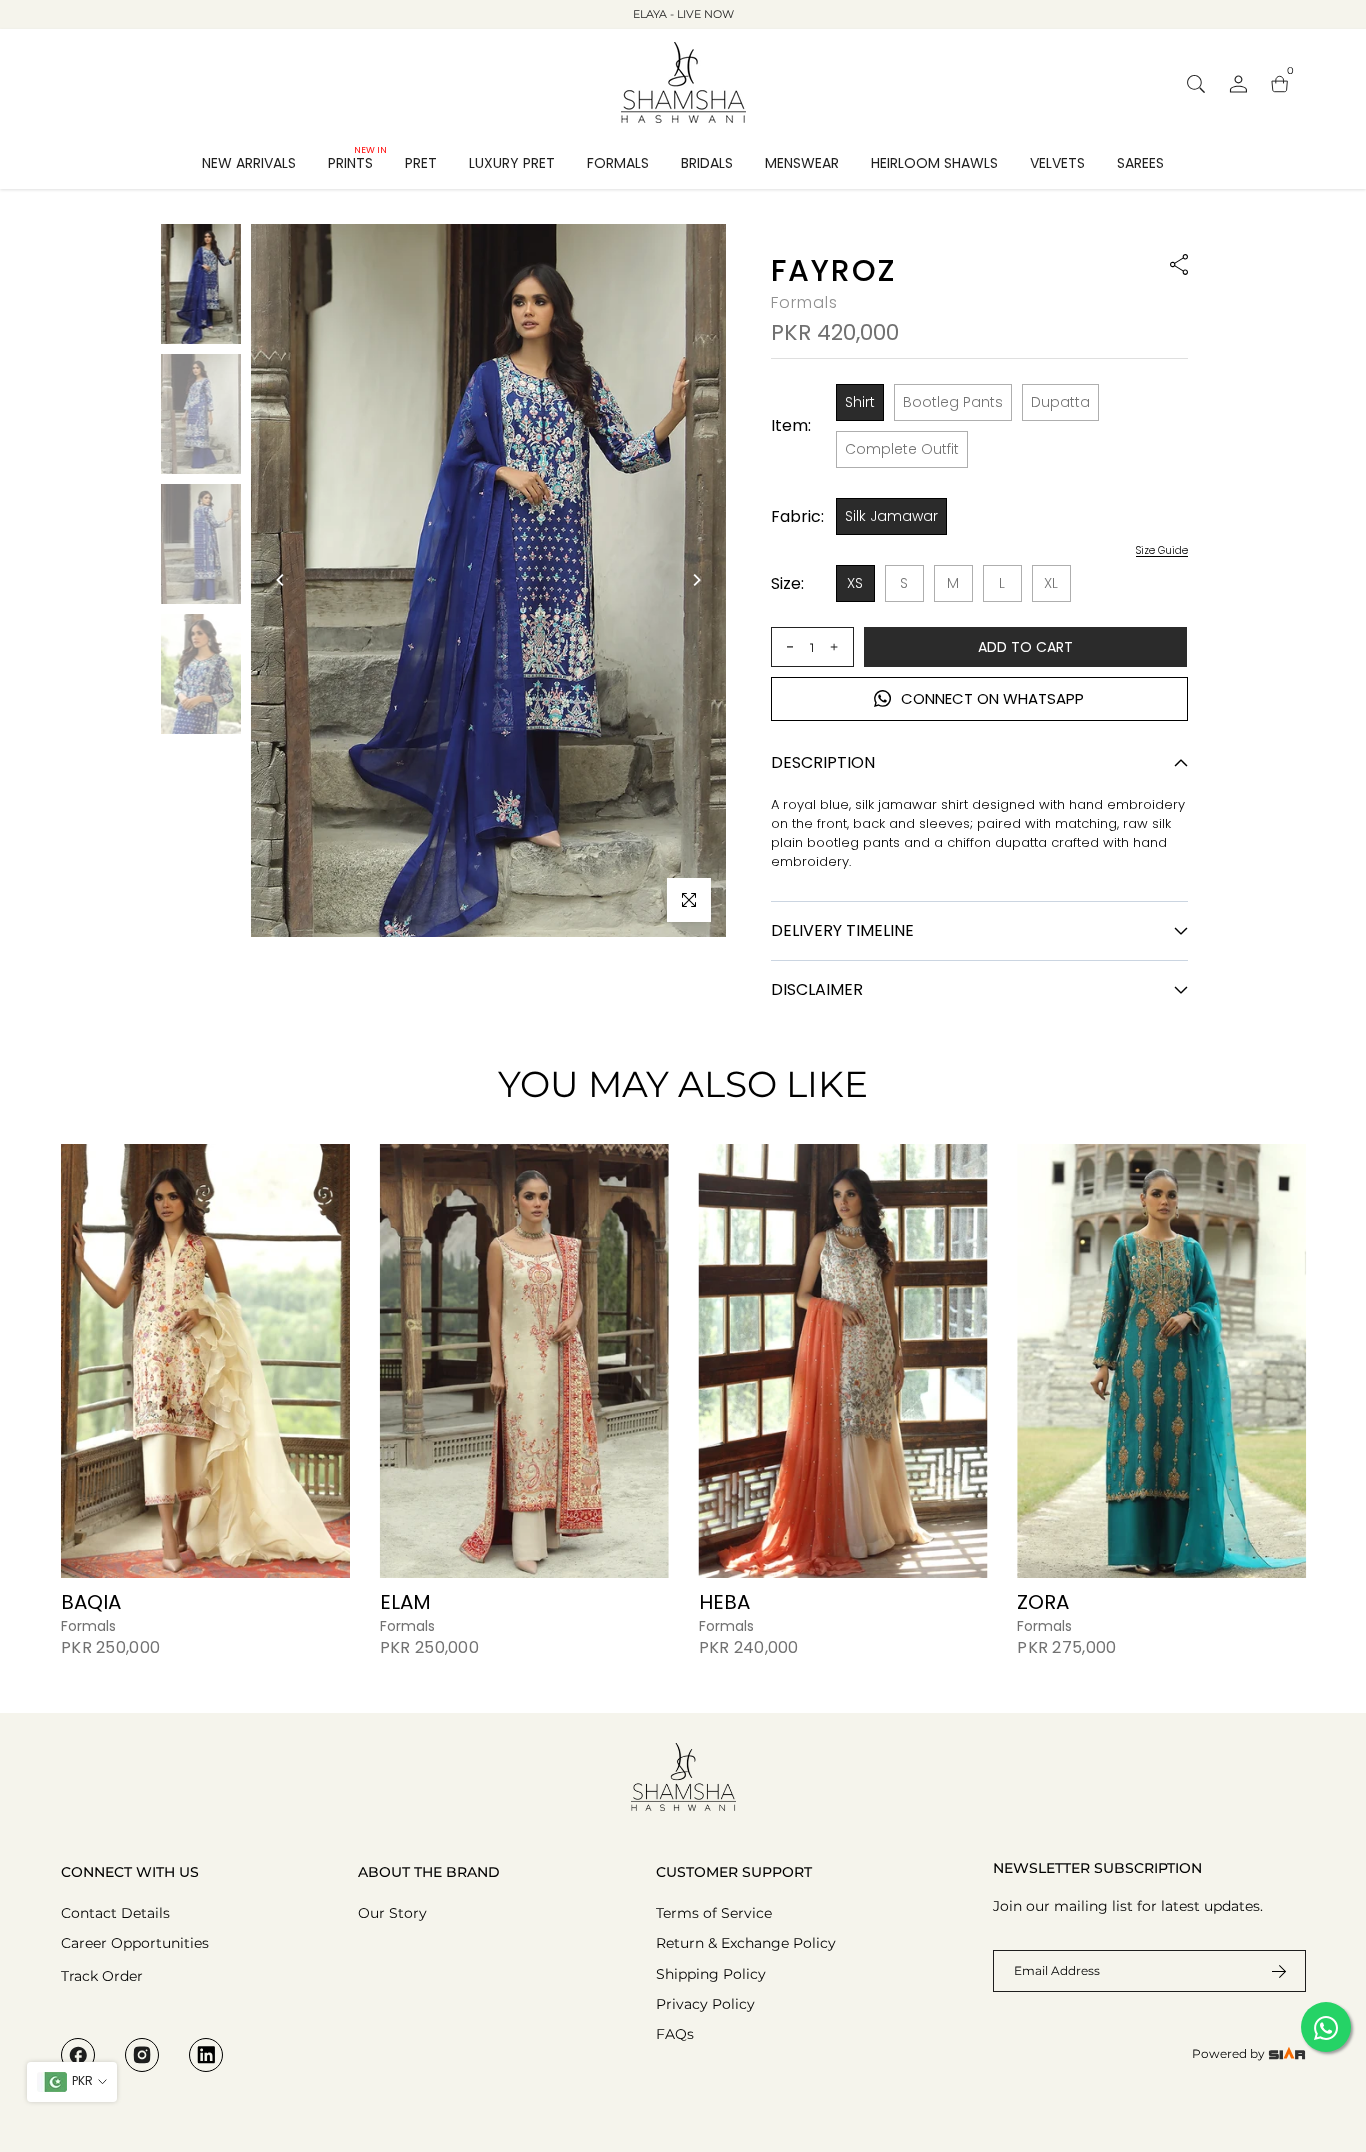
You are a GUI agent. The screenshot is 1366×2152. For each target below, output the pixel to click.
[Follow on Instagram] (142, 2055)
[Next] (696, 580)
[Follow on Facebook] (78, 2055)
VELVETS (1057, 163)
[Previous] (281, 580)
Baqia (91, 1602)
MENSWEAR (802, 163)
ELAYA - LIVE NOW (683, 14)
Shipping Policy (711, 1974)
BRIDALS (707, 163)
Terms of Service (714, 1913)
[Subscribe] (1267, 1971)
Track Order (102, 1976)
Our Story (392, 1913)
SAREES (1140, 163)
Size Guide (1162, 551)
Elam (404, 1602)
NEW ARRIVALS (249, 163)
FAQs (675, 2034)
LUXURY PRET (512, 163)
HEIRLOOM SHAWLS (934, 163)
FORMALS (618, 163)
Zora (1043, 1602)
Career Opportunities (135, 1943)
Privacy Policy (705, 2004)
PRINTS (357, 162)
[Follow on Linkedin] (206, 2055)
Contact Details (115, 1913)
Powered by (1230, 2053)
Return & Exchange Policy (746, 1943)
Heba (723, 1602)
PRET (421, 163)
